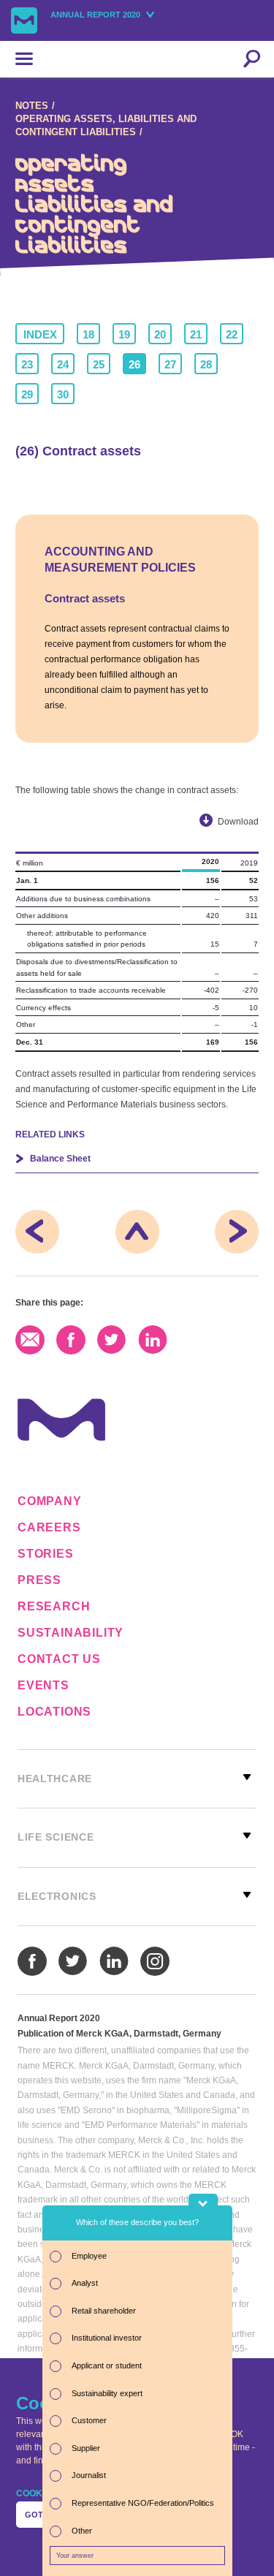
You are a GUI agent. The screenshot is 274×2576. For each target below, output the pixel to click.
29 (27, 394)
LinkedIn (153, 1340)
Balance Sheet (60, 1159)
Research (54, 1607)
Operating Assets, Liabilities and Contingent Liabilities (106, 125)
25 (99, 364)
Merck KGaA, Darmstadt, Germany (24, 20)
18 (88, 334)
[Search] (251, 59)
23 (27, 364)
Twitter (112, 1340)
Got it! (40, 2515)
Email (30, 1340)
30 (63, 394)
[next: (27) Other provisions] (237, 1232)
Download (238, 822)
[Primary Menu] (24, 59)
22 (232, 334)
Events (43, 1686)
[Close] (203, 2200)
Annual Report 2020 (95, 15)
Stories (46, 1554)
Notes (32, 106)
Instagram (155, 1961)
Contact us (59, 1659)
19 (124, 334)
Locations (54, 1712)
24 (63, 364)
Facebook (71, 1340)
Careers (49, 1528)
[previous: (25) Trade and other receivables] (37, 1232)
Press (39, 1580)
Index (40, 334)
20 (160, 334)
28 (206, 364)
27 (170, 364)
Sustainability (71, 1633)
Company (50, 1501)
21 (196, 334)
